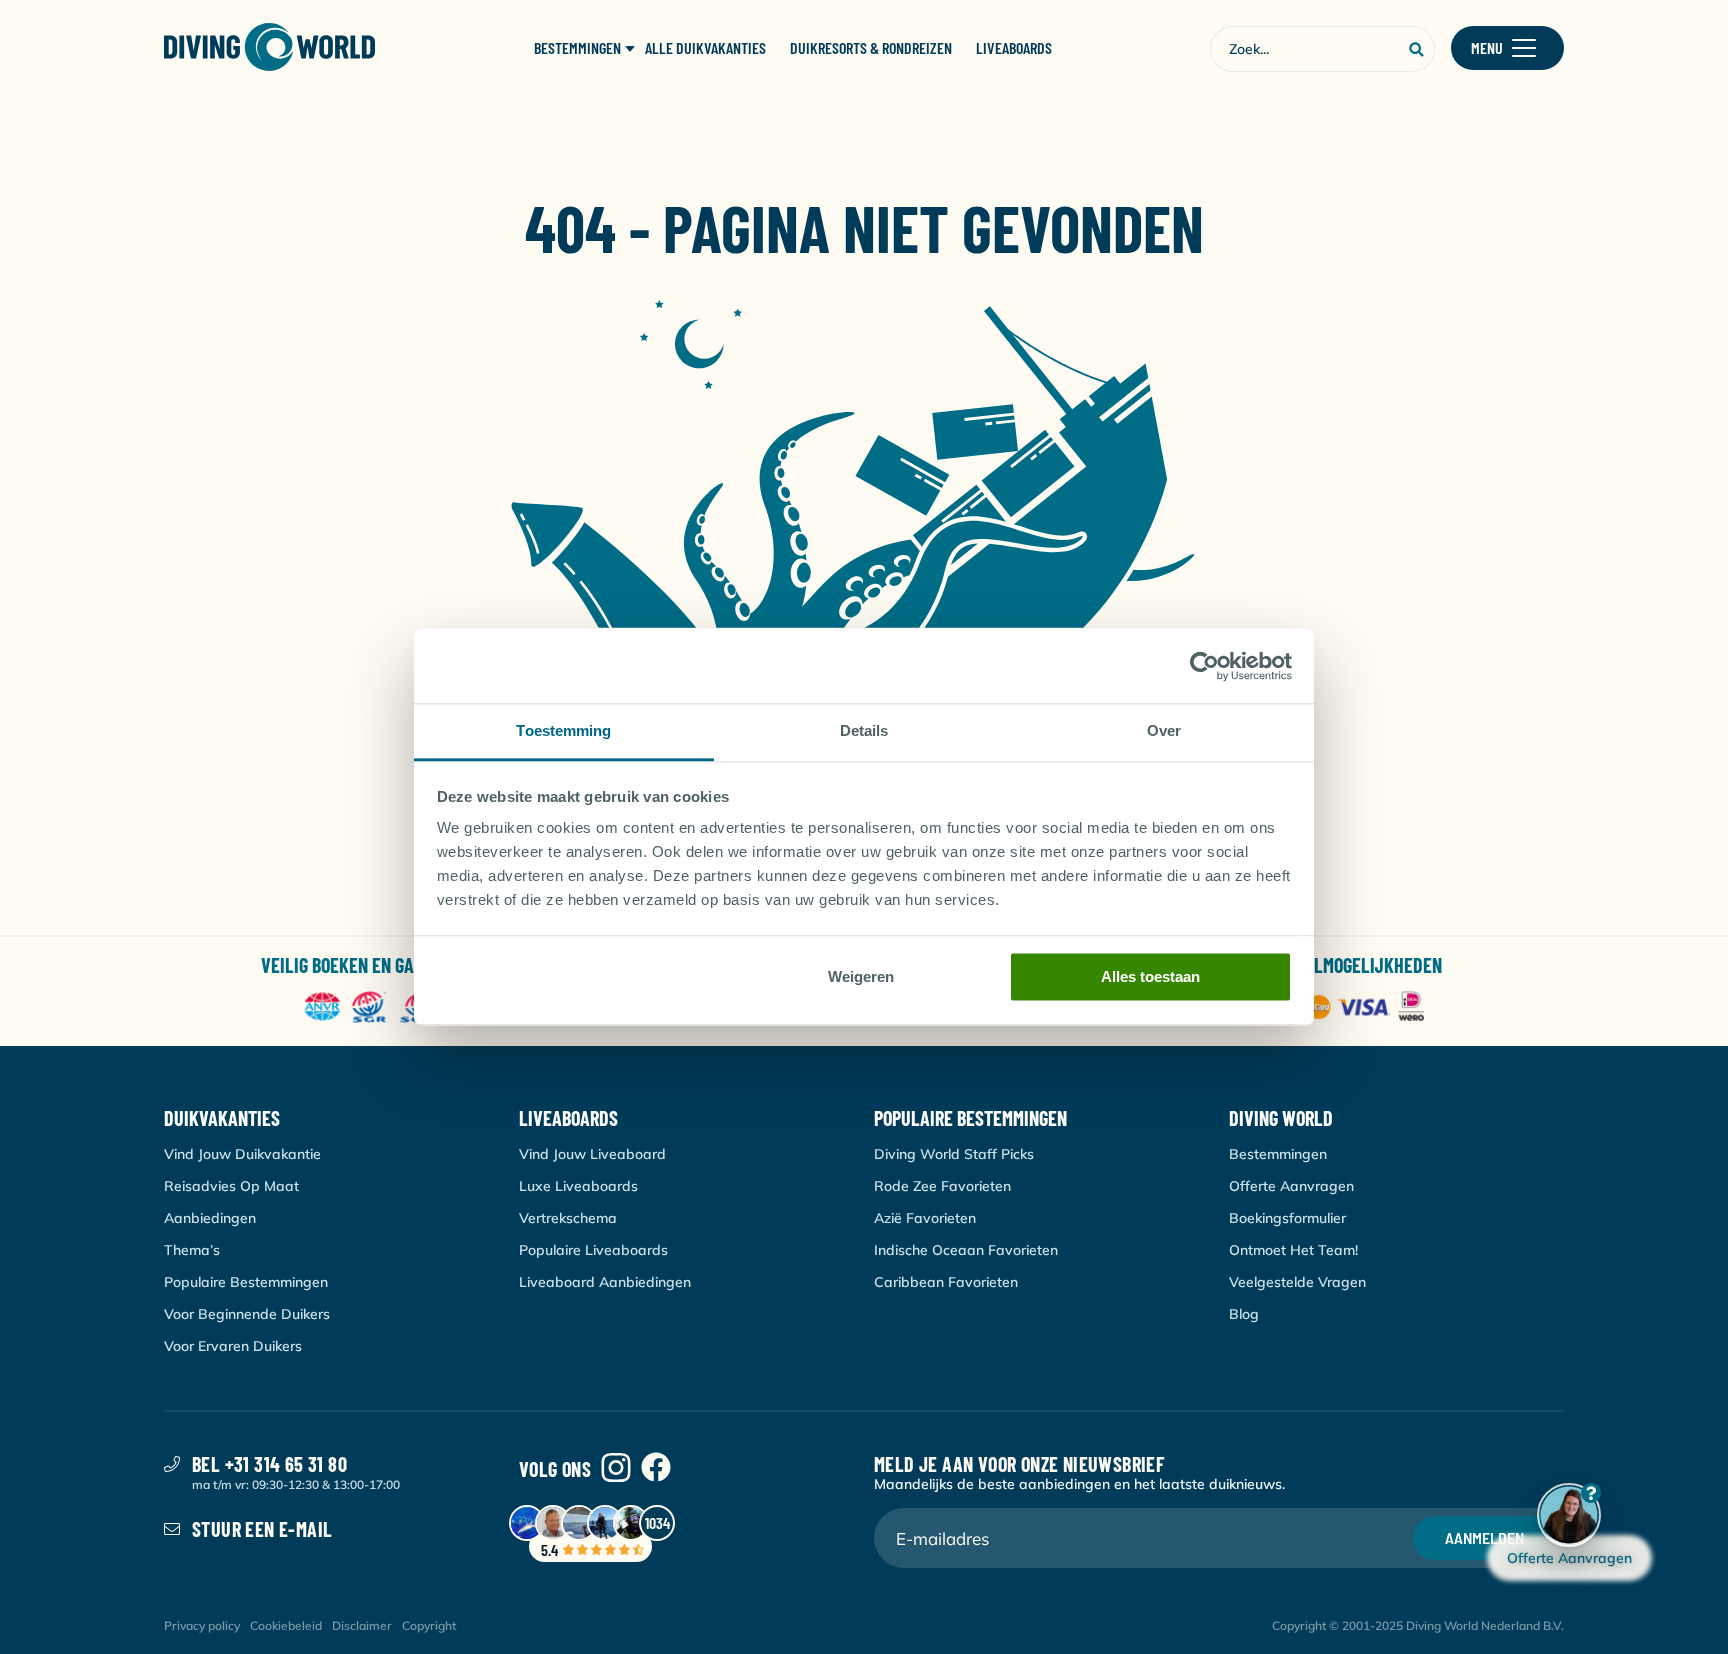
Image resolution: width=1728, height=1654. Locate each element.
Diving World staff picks (954, 1154)
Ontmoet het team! (1293, 1250)
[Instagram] (616, 1468)
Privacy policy (202, 1625)
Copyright (429, 1625)
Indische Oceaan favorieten (966, 1250)
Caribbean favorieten (946, 1282)
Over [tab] (1164, 730)
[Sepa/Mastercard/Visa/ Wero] (1330, 1008)
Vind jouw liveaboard (592, 1154)
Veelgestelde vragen (1297, 1282)
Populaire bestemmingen (246, 1282)
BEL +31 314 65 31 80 (269, 1464)
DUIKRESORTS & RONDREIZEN (871, 48)
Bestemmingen (1278, 1154)
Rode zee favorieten (942, 1186)
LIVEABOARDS (1014, 48)
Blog (1244, 1314)
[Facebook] (656, 1468)
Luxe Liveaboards (578, 1186)
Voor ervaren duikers (233, 1346)
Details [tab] (864, 730)
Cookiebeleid (286, 1625)
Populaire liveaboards (593, 1250)
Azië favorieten (925, 1218)
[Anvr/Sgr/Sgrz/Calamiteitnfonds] (397, 1008)
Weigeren (861, 976)
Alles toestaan (1150, 976)
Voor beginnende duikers (247, 1314)
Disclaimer (362, 1625)
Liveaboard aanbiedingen (605, 1282)
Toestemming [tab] (563, 730)
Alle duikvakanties (705, 48)
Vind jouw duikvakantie (242, 1154)
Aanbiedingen (210, 1218)
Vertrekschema (568, 1218)
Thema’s (192, 1250)
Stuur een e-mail (262, 1529)
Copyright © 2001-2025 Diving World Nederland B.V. (1418, 1625)
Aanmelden (1484, 1537)
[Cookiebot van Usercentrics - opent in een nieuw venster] (1204, 666)
